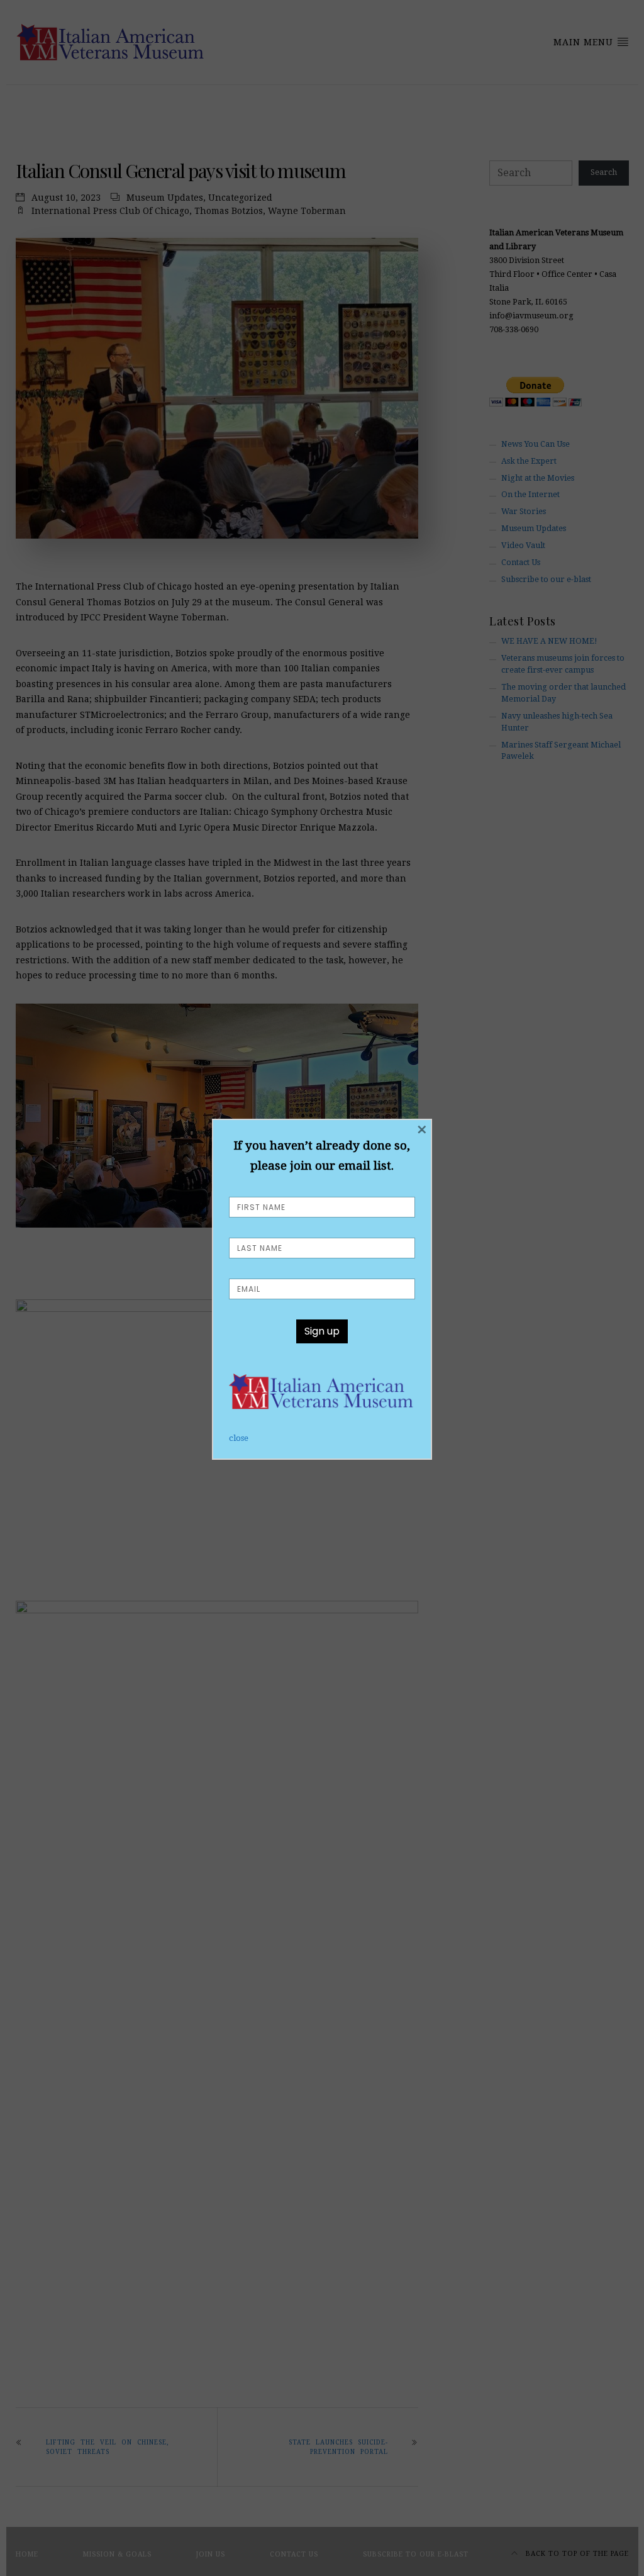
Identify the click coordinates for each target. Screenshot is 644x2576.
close (239, 1438)
